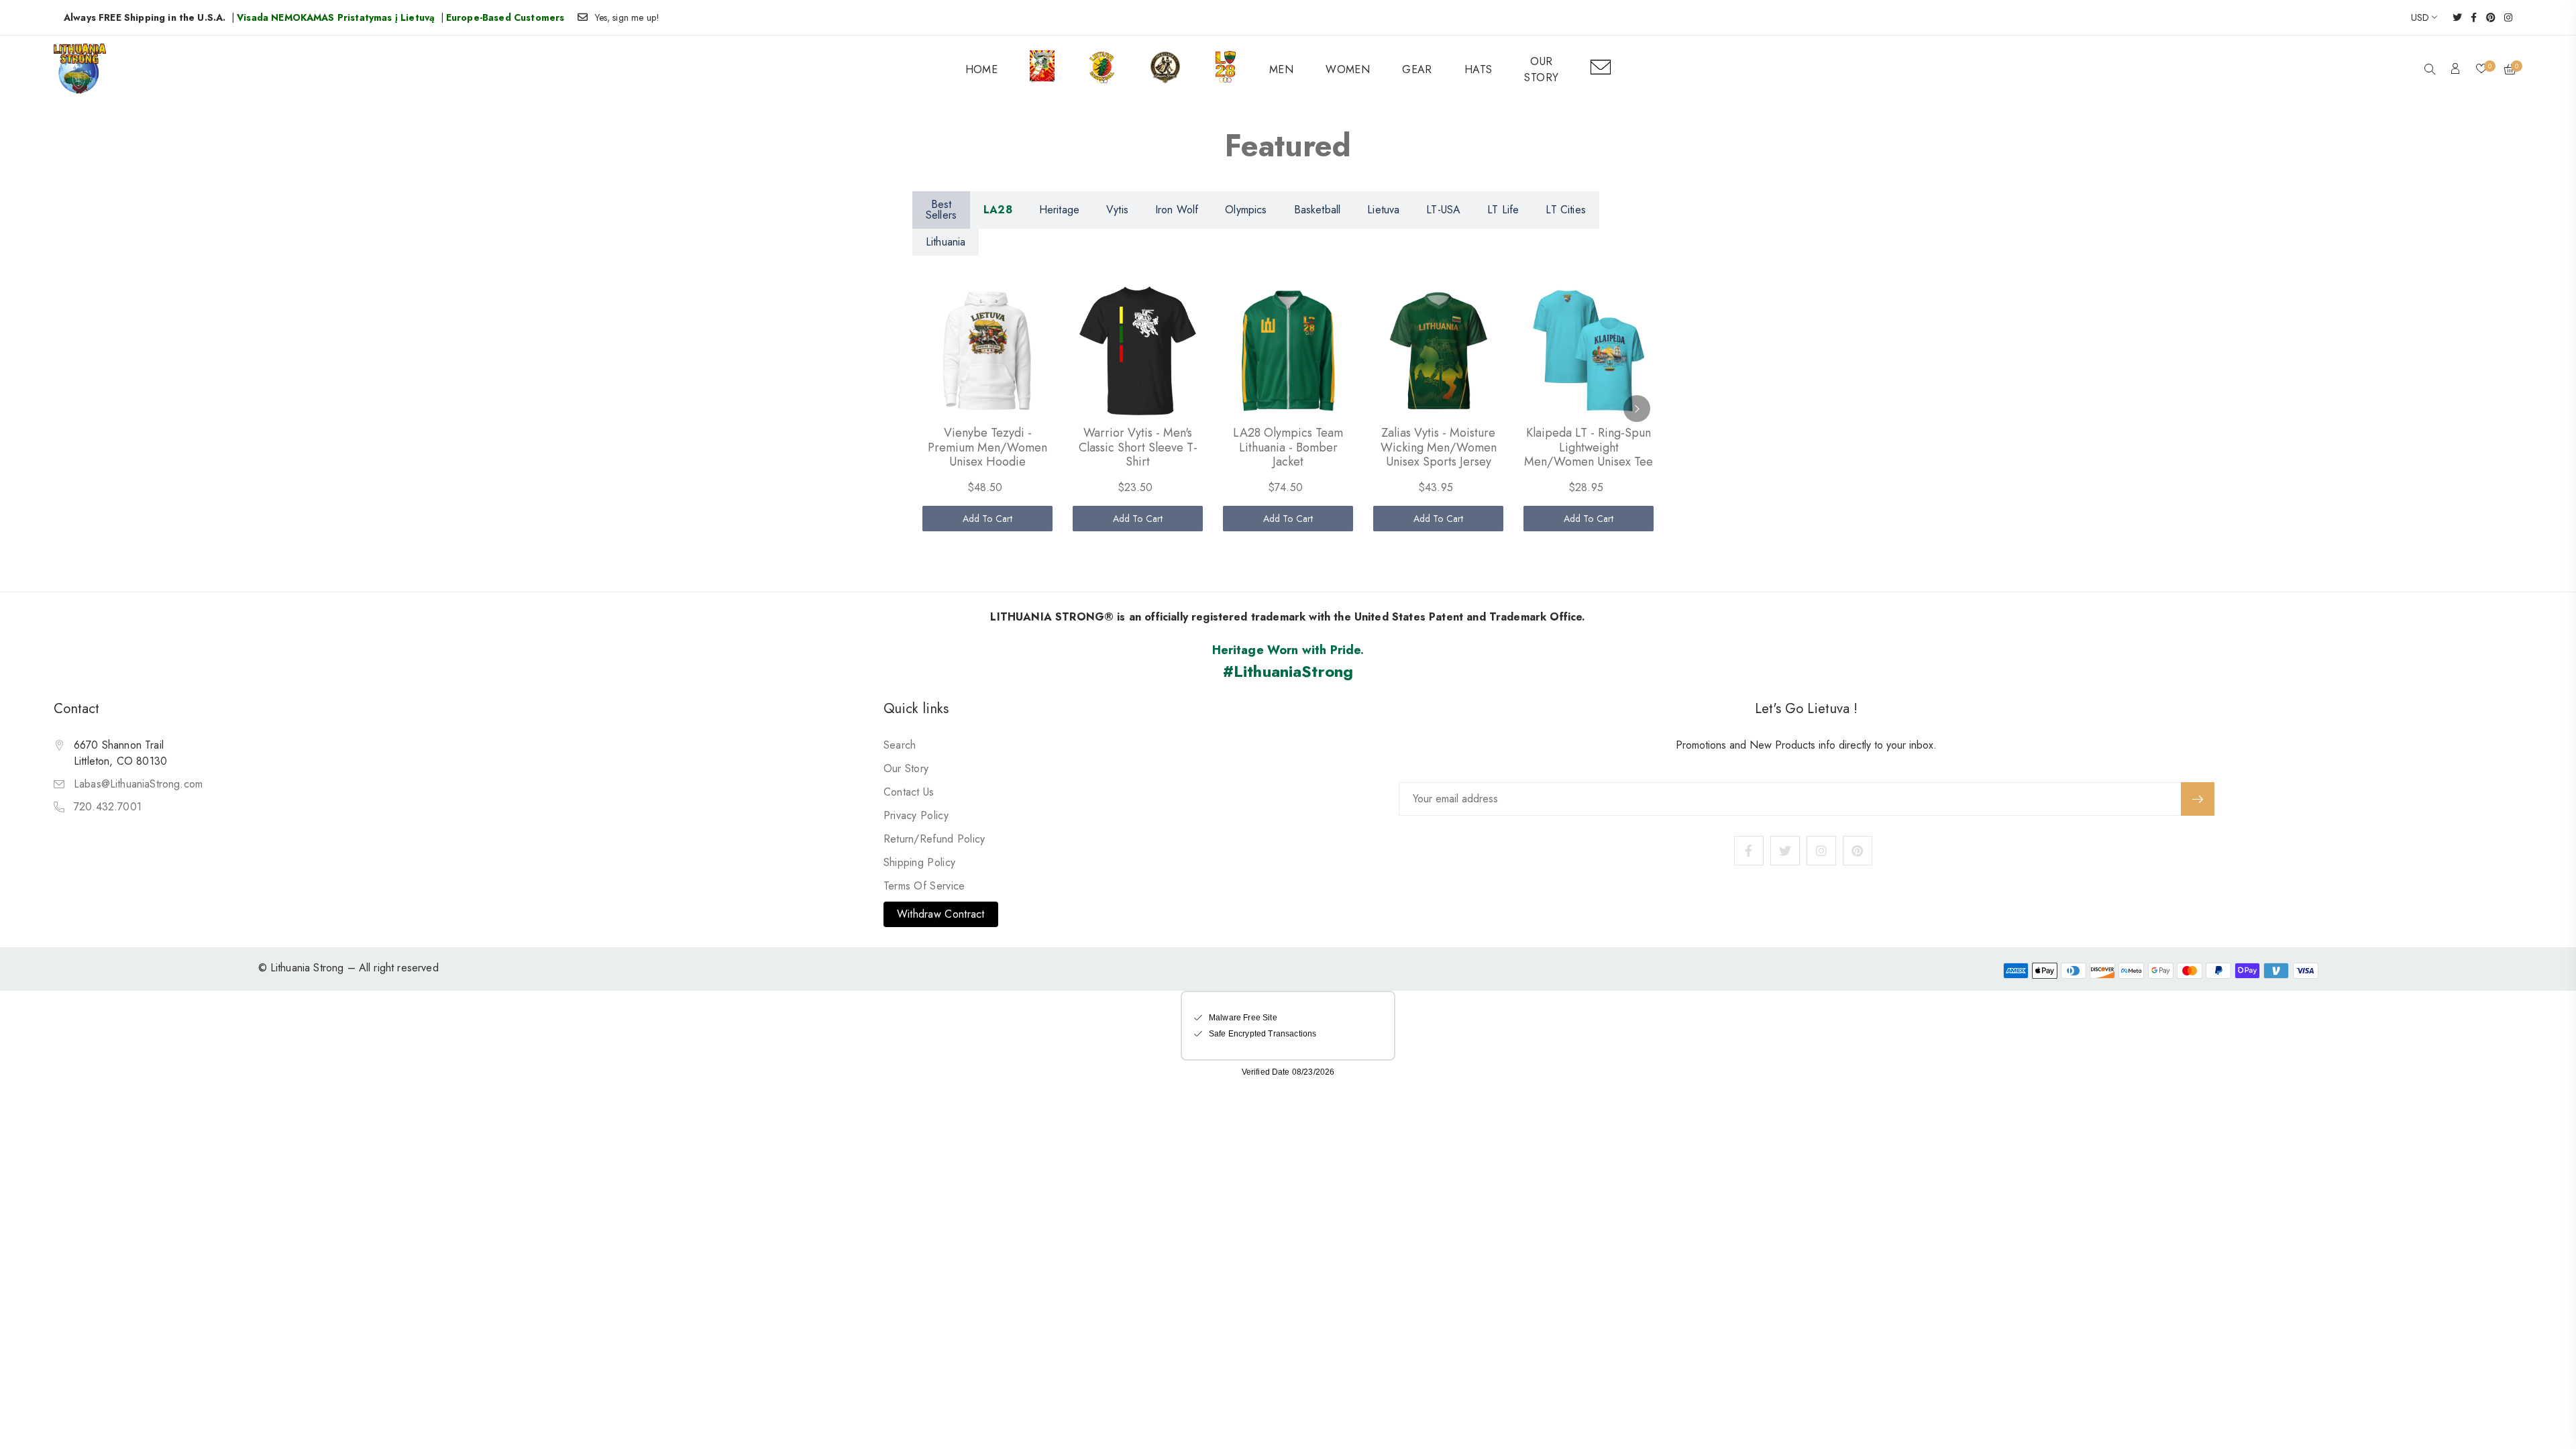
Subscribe (2198, 799)
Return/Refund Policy (934, 839)
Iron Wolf (1177, 210)
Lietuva (1383, 210)
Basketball (1318, 210)
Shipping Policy (920, 862)
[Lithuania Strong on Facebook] (2469, 17)
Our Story (906, 768)
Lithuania (946, 242)
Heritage (1059, 210)
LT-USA (1443, 210)
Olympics (1246, 210)
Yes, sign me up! (628, 17)
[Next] (1637, 409)
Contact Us (909, 792)
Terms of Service (924, 886)
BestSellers (941, 210)
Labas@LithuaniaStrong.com (138, 784)
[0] (2481, 70)
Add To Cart (988, 519)
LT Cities (1565, 210)
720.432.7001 (108, 807)
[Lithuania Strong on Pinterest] (2486, 17)
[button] (2430, 70)
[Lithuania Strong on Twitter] (2453, 17)
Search (900, 745)
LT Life (1503, 210)
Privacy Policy (916, 815)
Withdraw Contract (941, 914)
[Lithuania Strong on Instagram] (2504, 17)
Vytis (1117, 210)
